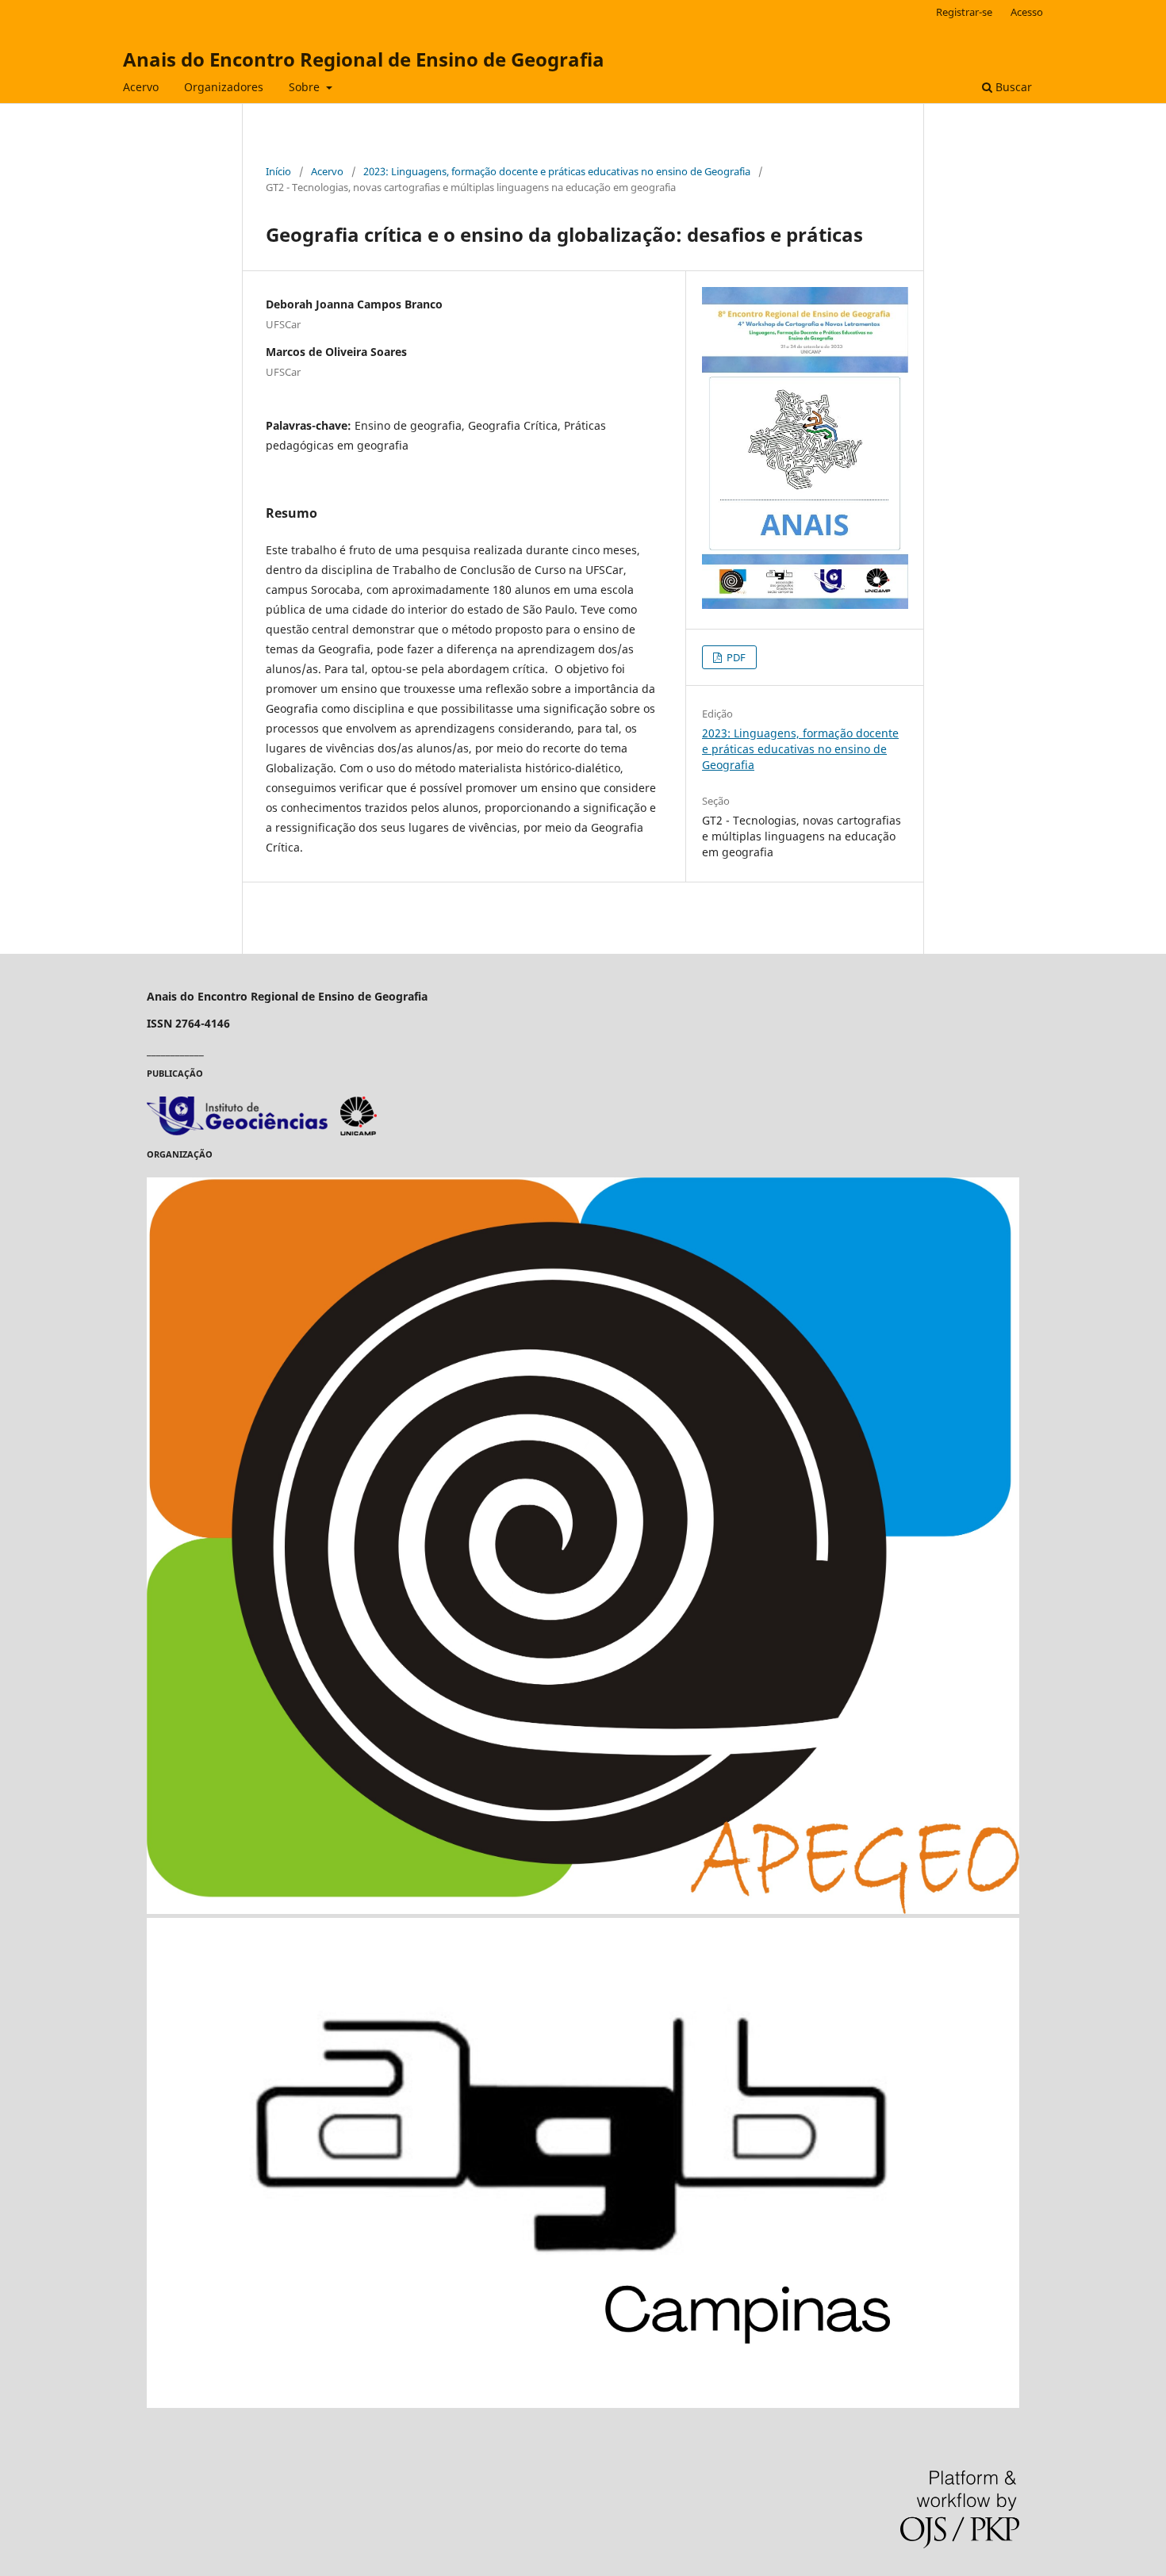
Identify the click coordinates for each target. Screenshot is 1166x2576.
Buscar (1012, 87)
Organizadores (224, 87)
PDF (735, 657)
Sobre (306, 87)
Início (278, 171)
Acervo (141, 87)
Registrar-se (964, 12)
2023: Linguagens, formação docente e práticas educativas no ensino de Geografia (557, 171)
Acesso (1027, 12)
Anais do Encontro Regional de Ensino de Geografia (364, 59)
